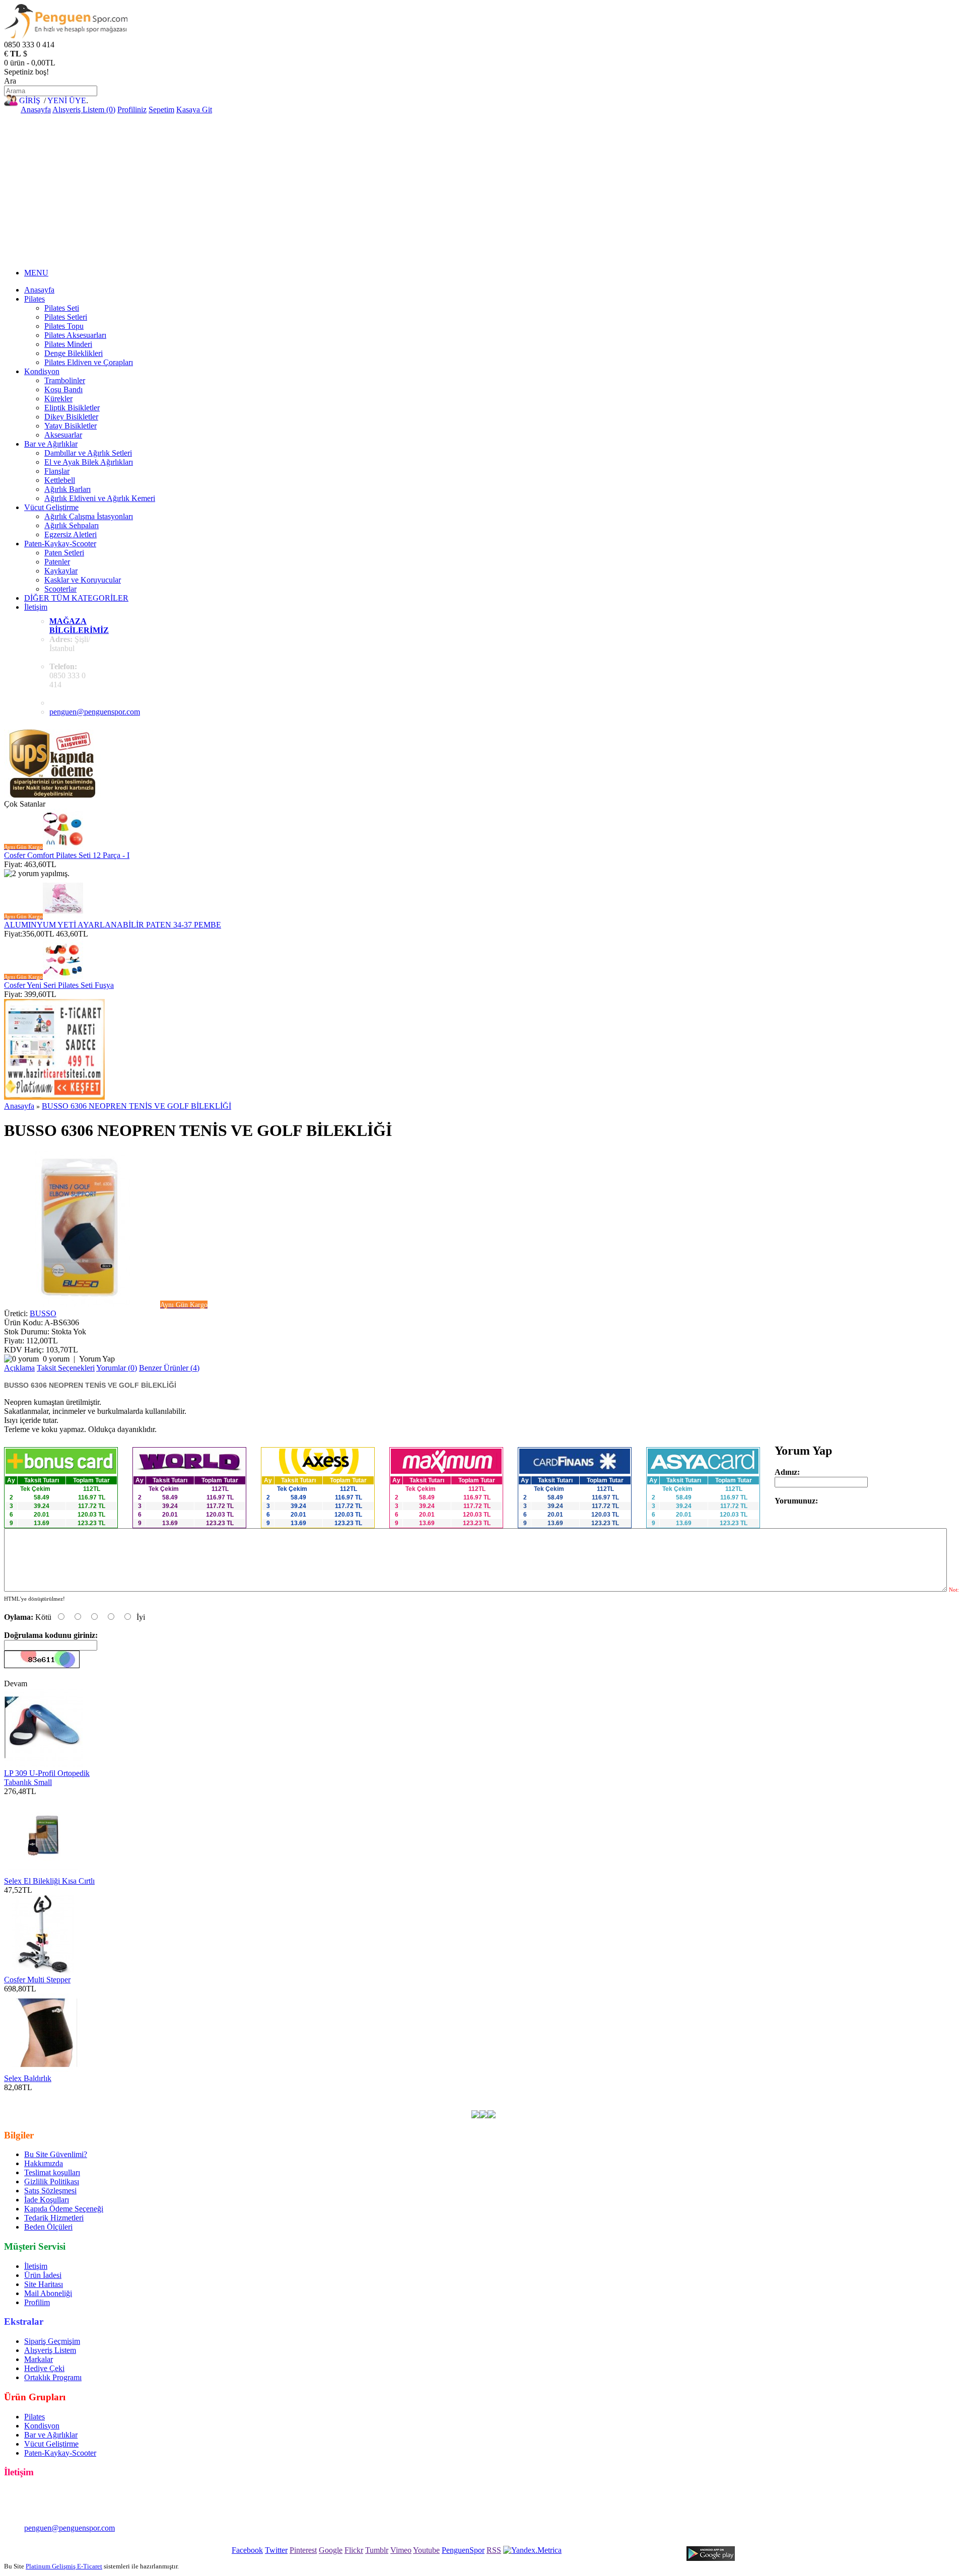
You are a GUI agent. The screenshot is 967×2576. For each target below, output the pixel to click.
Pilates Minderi (68, 344)
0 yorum (56, 1359)
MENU (36, 273)
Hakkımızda (44, 2163)
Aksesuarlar (63, 435)
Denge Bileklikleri (74, 353)
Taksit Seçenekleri (66, 1368)
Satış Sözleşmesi (50, 2191)
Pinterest (303, 2550)
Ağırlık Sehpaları (72, 525)
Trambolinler (65, 380)
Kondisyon (42, 371)
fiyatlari (466, 2096)
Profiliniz (132, 110)
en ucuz (593, 2096)
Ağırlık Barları (67, 489)
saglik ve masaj (426, 2096)
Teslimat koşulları (52, 2172)
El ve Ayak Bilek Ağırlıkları (89, 462)
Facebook (247, 2550)
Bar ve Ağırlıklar (51, 444)
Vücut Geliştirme (51, 507)
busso (244, 2096)
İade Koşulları (47, 2200)
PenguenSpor (463, 2550)
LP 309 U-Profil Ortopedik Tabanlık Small (47, 1778)
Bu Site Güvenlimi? (56, 2154)
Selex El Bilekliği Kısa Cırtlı (49, 1881)
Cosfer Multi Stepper (37, 1980)
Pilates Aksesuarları (75, 335)
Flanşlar (57, 471)
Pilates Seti (62, 308)
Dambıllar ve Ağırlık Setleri (88, 453)
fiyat (508, 2096)
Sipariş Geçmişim (52, 2341)
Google (331, 2550)
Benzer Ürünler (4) (169, 1368)
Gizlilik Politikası (52, 2181)
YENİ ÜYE (67, 100)
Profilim (37, 2302)
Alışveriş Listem (50, 2350)
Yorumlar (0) (117, 1368)
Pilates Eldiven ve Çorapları (89, 362)
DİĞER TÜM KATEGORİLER (76, 598)
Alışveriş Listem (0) (84, 110)
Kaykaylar (61, 571)
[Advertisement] (483, 190)
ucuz (490, 2096)
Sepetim (161, 110)
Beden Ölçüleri (48, 2227)
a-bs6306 (216, 2096)
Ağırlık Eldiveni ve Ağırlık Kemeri (100, 498)
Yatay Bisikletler (71, 426)
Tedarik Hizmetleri (54, 2218)
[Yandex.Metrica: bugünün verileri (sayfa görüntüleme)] (532, 2550)
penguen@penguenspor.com (95, 712)
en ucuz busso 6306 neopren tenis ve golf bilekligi (118, 2096)
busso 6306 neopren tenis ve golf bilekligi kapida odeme (699, 2096)
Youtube (426, 2550)
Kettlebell (60, 480)
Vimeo (401, 2550)
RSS (494, 2550)
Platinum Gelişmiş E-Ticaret (64, 2566)
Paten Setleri (64, 553)
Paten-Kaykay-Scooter (60, 544)
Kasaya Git (194, 110)
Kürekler (58, 399)
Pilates (34, 299)
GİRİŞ (30, 100)
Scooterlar (60, 589)
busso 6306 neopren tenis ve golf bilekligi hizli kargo (876, 2096)
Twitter (276, 2550)
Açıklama (19, 1368)
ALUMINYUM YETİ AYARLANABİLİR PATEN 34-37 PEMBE (113, 925)
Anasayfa (36, 110)
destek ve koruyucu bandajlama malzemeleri (327, 2096)
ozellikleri (561, 2096)
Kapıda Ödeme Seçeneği (64, 2209)
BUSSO (43, 1313)
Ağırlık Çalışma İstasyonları (89, 516)
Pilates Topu (64, 326)
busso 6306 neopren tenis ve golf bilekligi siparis (81, 2105)
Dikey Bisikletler (71, 417)
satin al (530, 2096)
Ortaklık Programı (53, 2377)
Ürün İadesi (43, 2275)
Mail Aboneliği (48, 2293)
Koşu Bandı (63, 389)
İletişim (36, 607)
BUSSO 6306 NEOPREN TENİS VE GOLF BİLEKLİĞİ (136, 1106)
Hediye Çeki (44, 2368)
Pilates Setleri (66, 317)
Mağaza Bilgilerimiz (79, 626)
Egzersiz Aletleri (71, 534)
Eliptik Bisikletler (72, 408)
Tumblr (377, 2550)
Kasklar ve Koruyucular (83, 580)
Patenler (57, 562)
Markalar (39, 2359)
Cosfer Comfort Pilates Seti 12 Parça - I (67, 855)
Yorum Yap (97, 1359)
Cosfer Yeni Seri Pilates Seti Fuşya (59, 985)
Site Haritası (44, 2284)
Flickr (354, 2550)
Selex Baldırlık (28, 2078)
